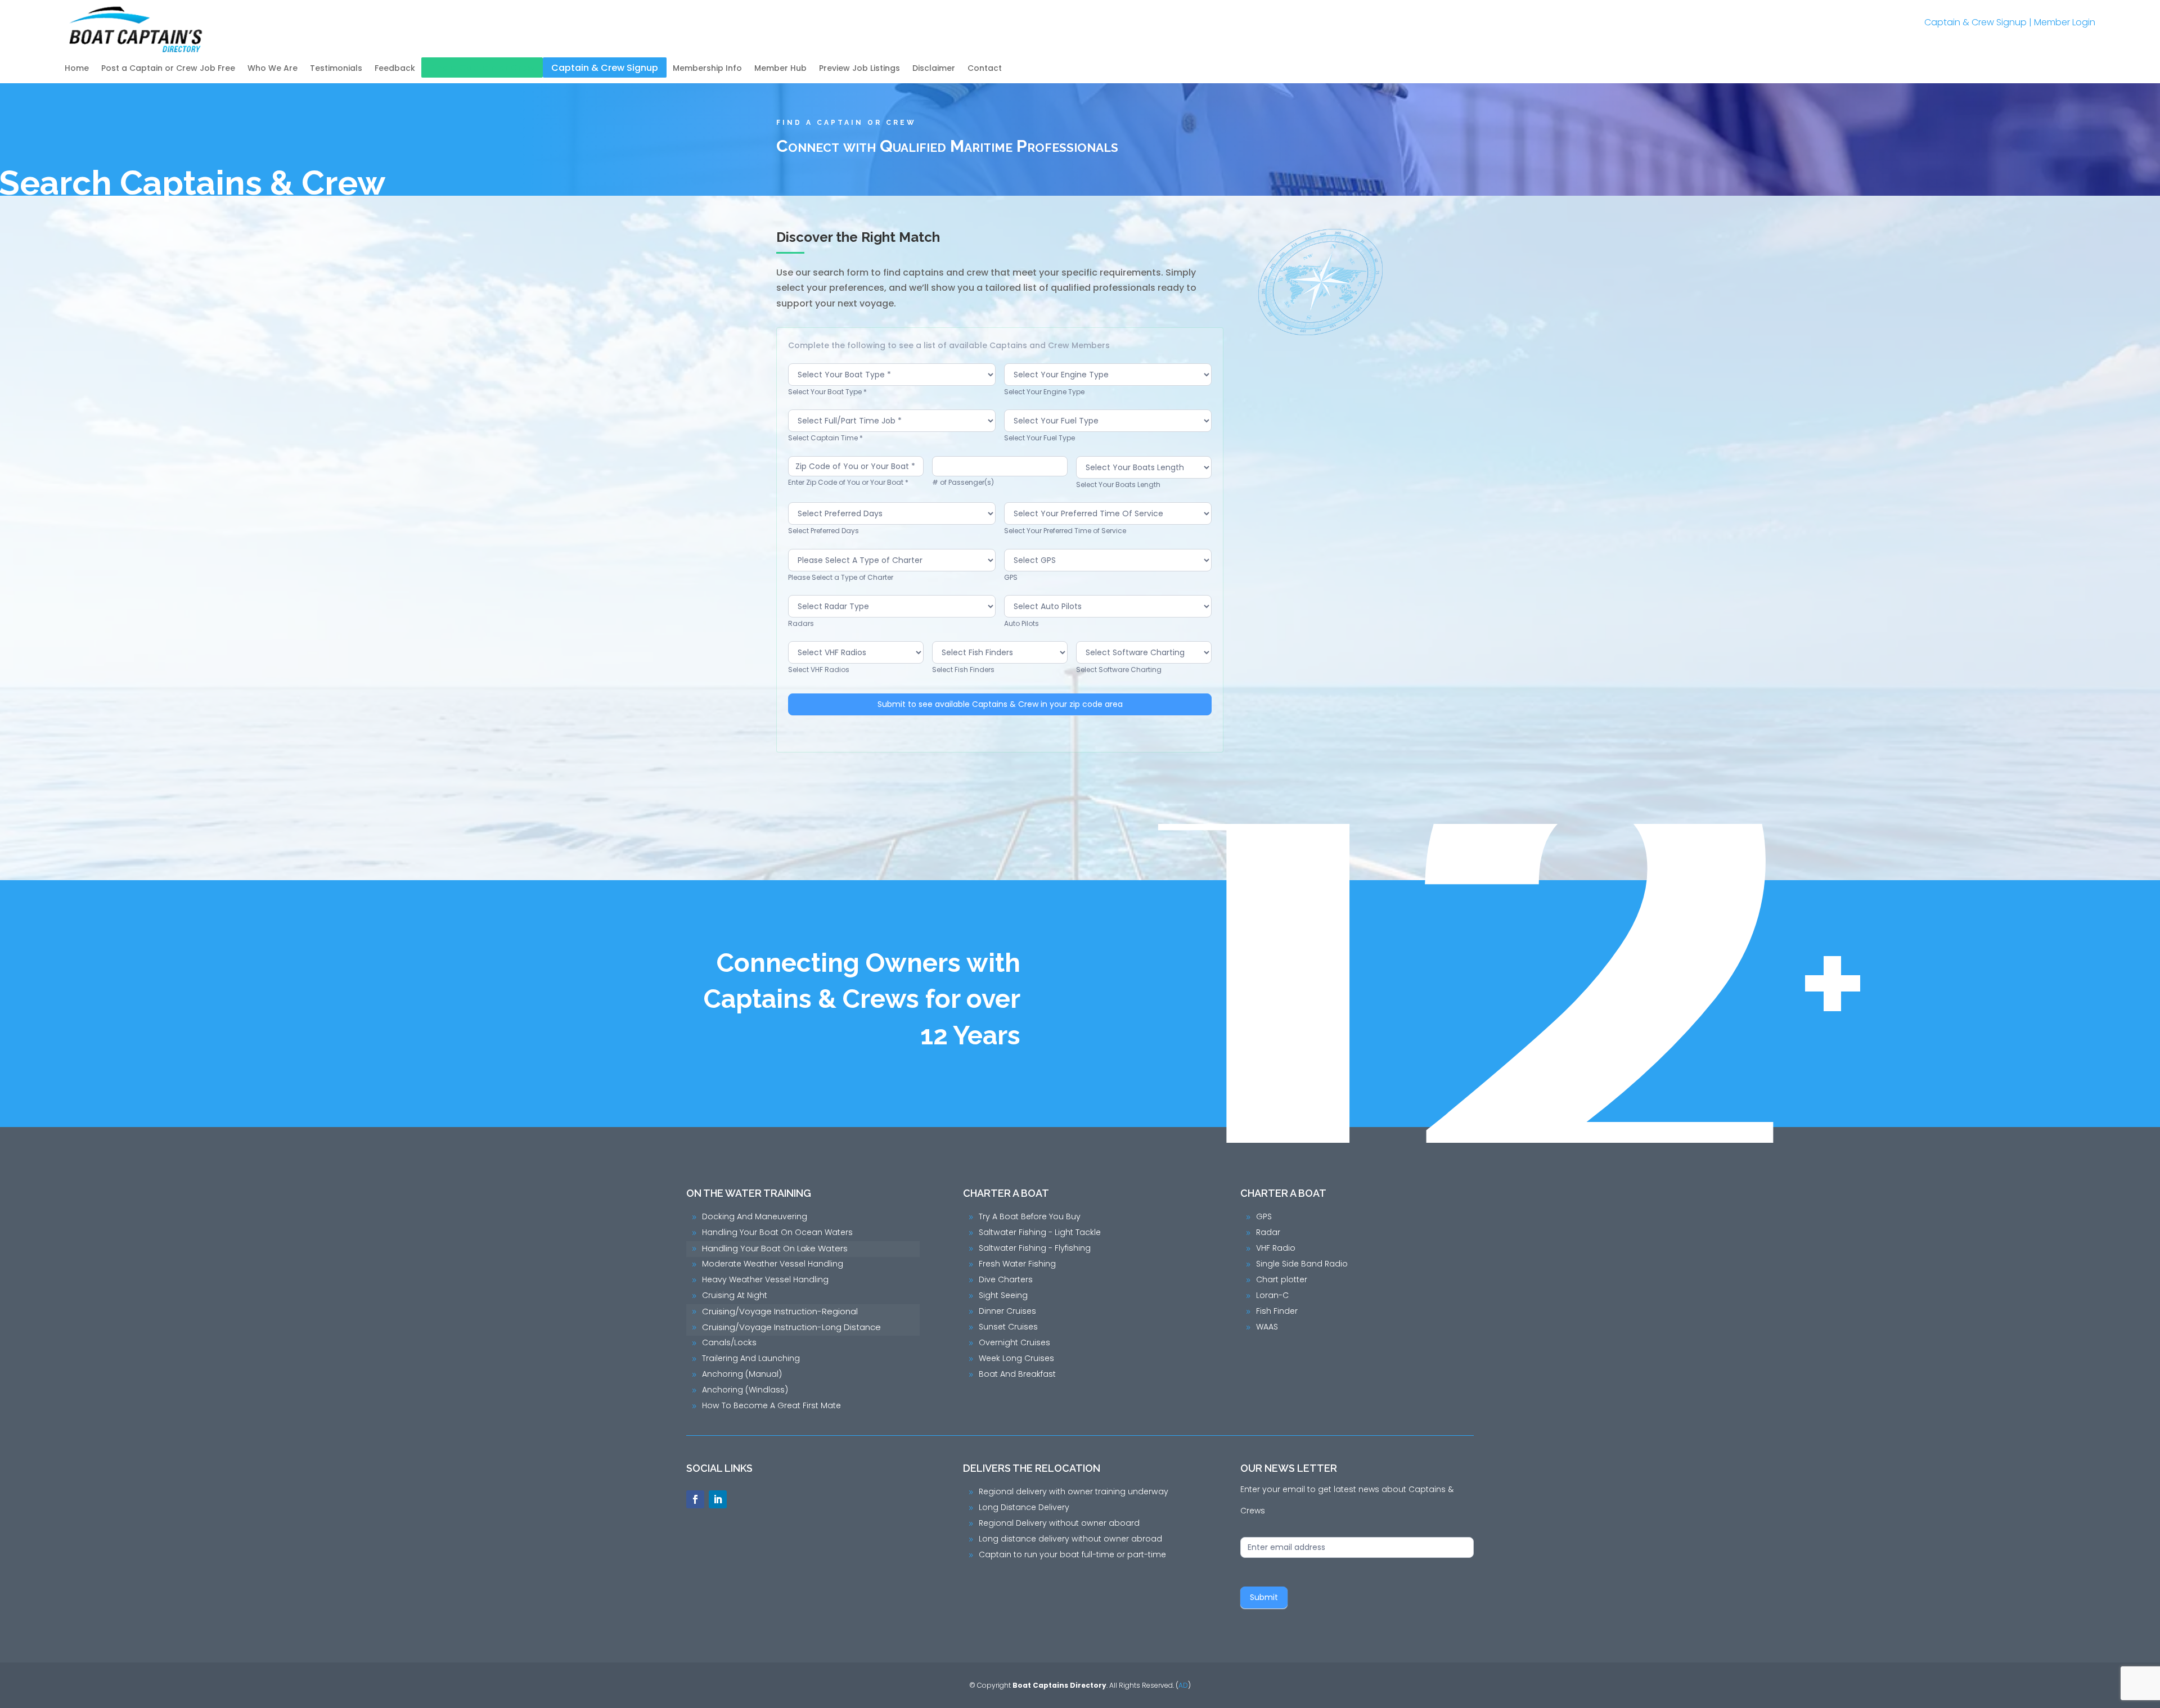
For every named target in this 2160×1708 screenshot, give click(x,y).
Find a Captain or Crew (482, 69)
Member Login (2065, 22)
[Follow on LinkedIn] (718, 1499)
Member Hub (780, 69)
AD (1183, 1685)
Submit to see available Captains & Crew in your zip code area (1000, 704)
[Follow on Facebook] (695, 1499)
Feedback (395, 69)
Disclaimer (934, 69)
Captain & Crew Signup (1975, 22)
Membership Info (707, 69)
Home (77, 69)
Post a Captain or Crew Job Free (168, 69)
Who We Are (273, 69)
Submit (1264, 1597)
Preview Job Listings (859, 69)
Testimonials (336, 69)
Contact (985, 69)
